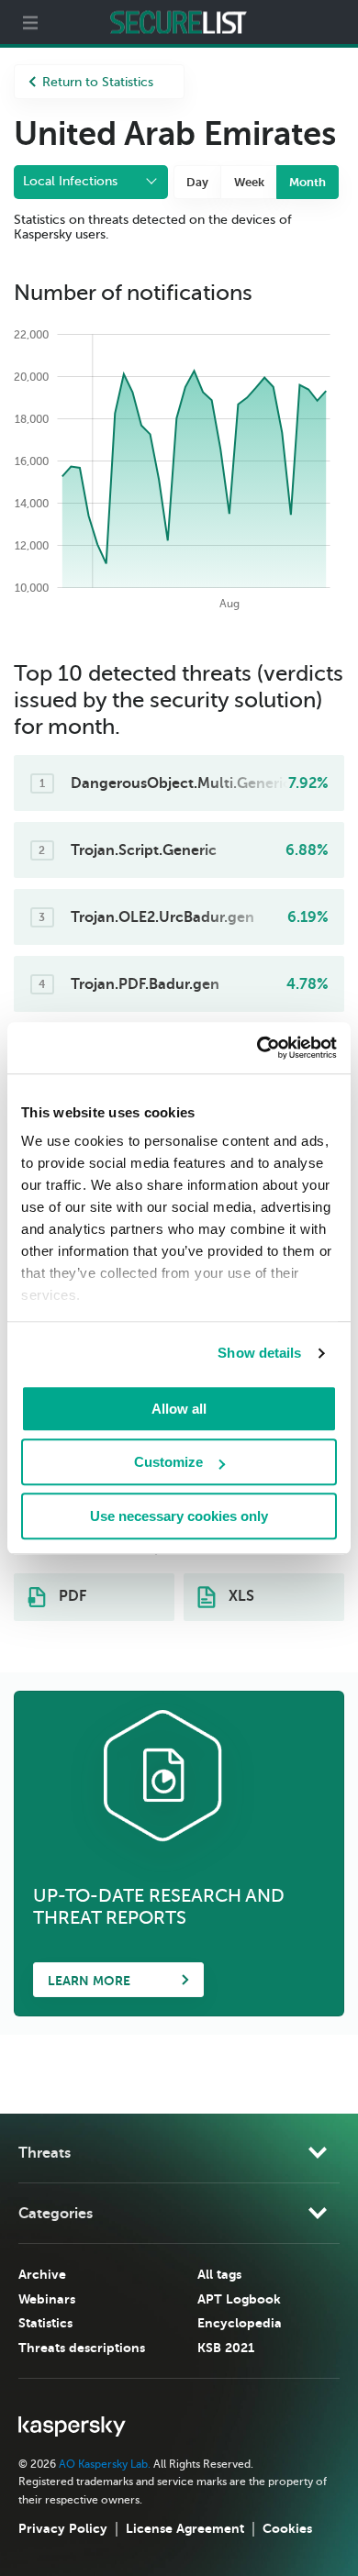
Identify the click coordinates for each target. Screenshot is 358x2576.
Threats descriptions (82, 2348)
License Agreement (185, 2528)
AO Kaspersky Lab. (105, 2464)
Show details (259, 1353)
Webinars (47, 2299)
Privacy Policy (63, 2528)
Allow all (179, 1409)
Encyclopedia (240, 2323)
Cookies (287, 2528)
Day (197, 182)
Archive (42, 2274)
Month (308, 182)
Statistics (45, 2323)
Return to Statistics (98, 82)
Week (249, 182)
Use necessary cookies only (179, 1516)
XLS (240, 1596)
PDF (71, 1596)
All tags (219, 2274)
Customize (168, 1462)
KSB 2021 (226, 2348)
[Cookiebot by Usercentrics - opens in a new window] (257, 1048)
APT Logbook (239, 2299)
